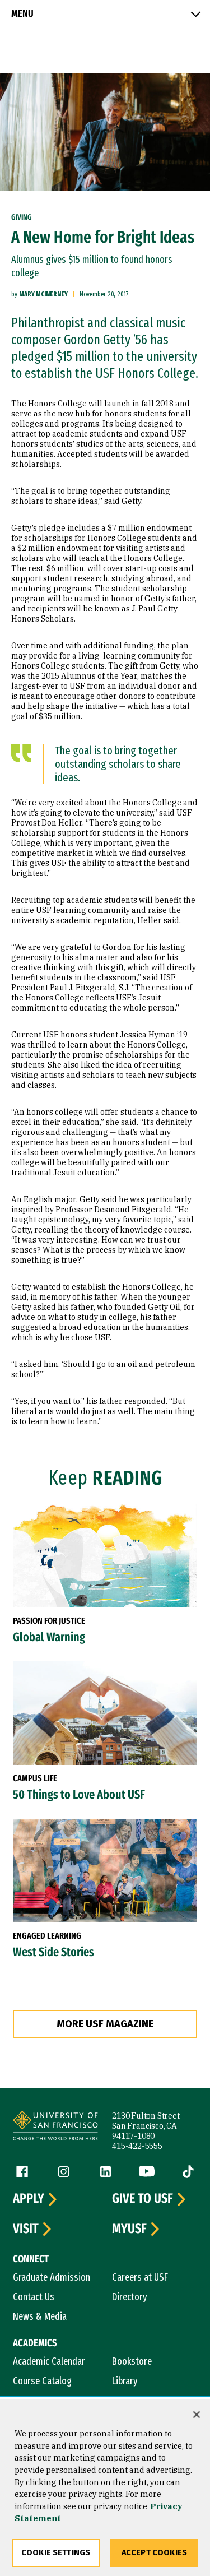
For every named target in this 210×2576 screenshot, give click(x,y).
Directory (130, 2297)
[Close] (197, 2415)
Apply (29, 2199)
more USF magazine (105, 2024)
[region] (105, 2487)
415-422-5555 (137, 2146)
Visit (26, 2229)
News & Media (40, 2316)
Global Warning (49, 1637)
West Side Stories (53, 1952)
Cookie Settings (56, 2553)
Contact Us (34, 2297)
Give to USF (143, 2199)
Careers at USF (140, 2277)
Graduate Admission (52, 2277)
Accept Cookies (154, 2553)
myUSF (129, 2229)
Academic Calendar (49, 2361)
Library (125, 2381)
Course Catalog (42, 2381)
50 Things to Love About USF (79, 1795)
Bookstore (132, 2361)
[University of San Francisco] (55, 2127)
